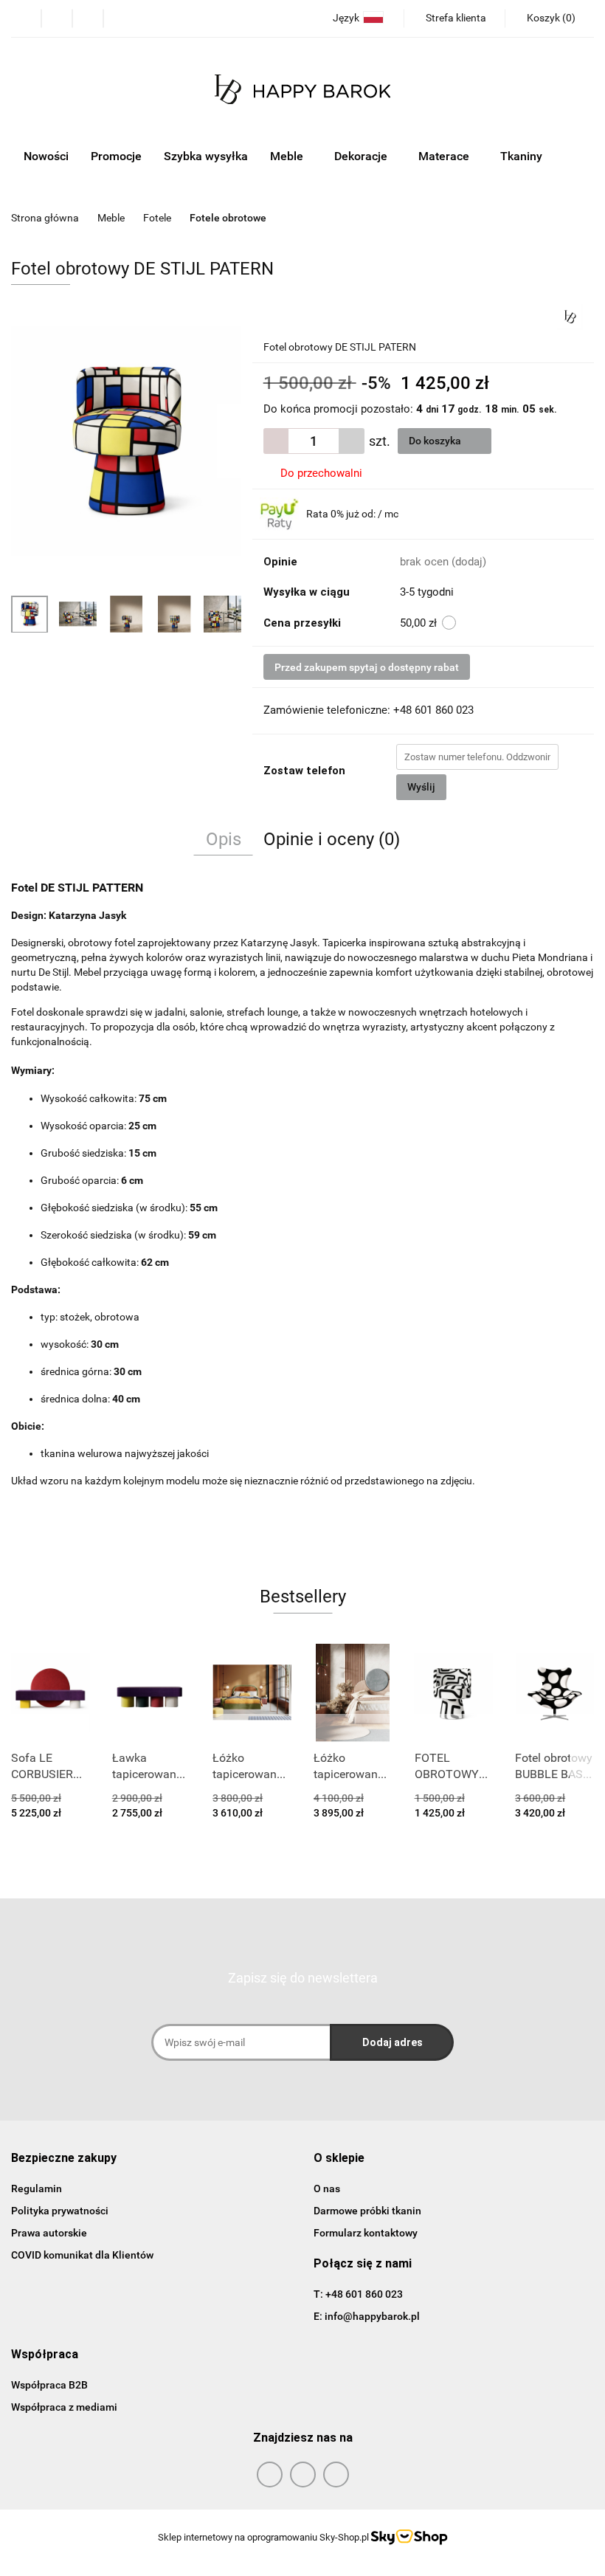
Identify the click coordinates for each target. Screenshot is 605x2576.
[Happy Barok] (570, 316)
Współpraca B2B (49, 2385)
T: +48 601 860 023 (358, 2294)
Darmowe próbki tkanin (367, 2211)
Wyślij (421, 787)
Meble (288, 156)
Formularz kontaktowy (366, 2233)
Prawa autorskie (49, 2233)
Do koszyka (436, 441)
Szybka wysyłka (206, 156)
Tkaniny (523, 156)
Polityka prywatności (60, 2211)
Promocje (116, 156)
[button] (64, 2159)
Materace (445, 156)
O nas (327, 2188)
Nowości (46, 156)
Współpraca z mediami (64, 2407)
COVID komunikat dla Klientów (82, 2255)
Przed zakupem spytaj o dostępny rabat (367, 667)
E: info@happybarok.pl (367, 2316)
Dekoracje (362, 156)
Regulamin (37, 2188)
